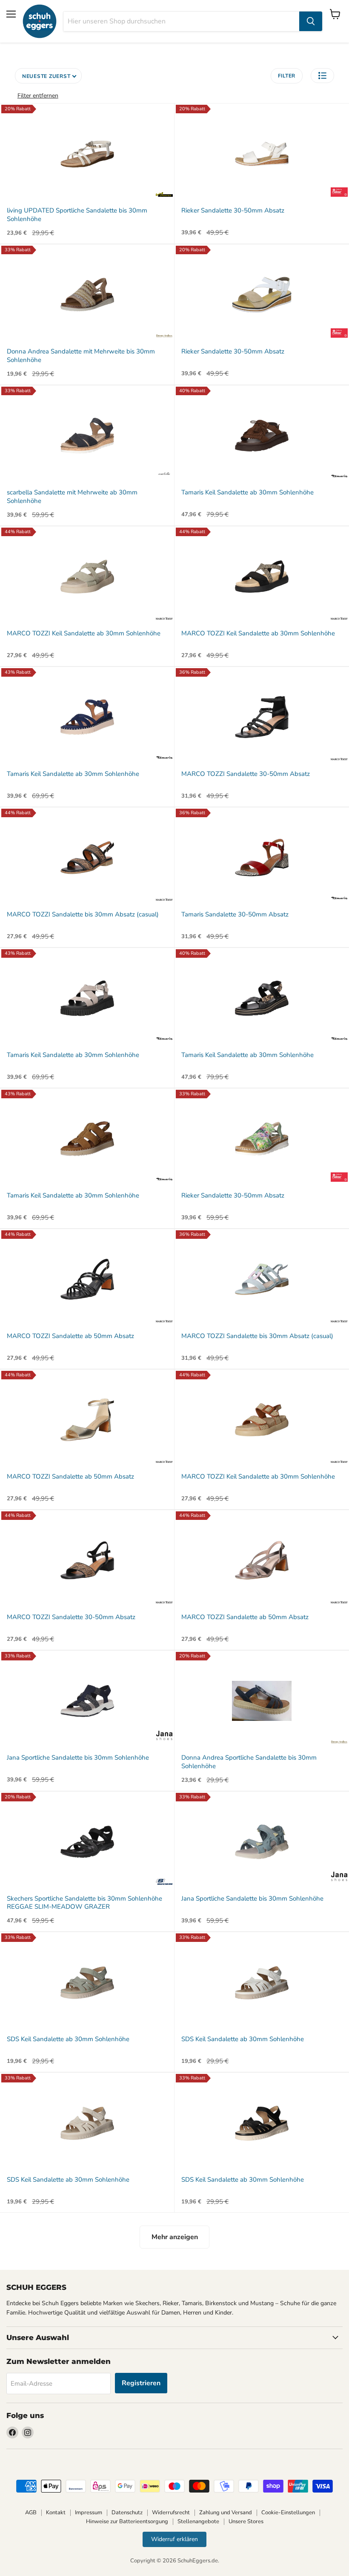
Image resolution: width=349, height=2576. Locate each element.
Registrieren (141, 2383)
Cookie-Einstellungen (288, 2513)
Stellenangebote (198, 2521)
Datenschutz (127, 2513)
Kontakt (56, 2513)
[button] (322, 76)
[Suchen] (311, 21)
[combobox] (181, 21)
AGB (31, 2513)
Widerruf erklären (174, 2539)
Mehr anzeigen (175, 2237)
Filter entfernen (38, 96)
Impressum (89, 2513)
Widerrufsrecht (171, 2513)
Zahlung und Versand (226, 2513)
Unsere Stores (246, 2521)
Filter (287, 76)
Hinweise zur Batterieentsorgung (127, 2521)
